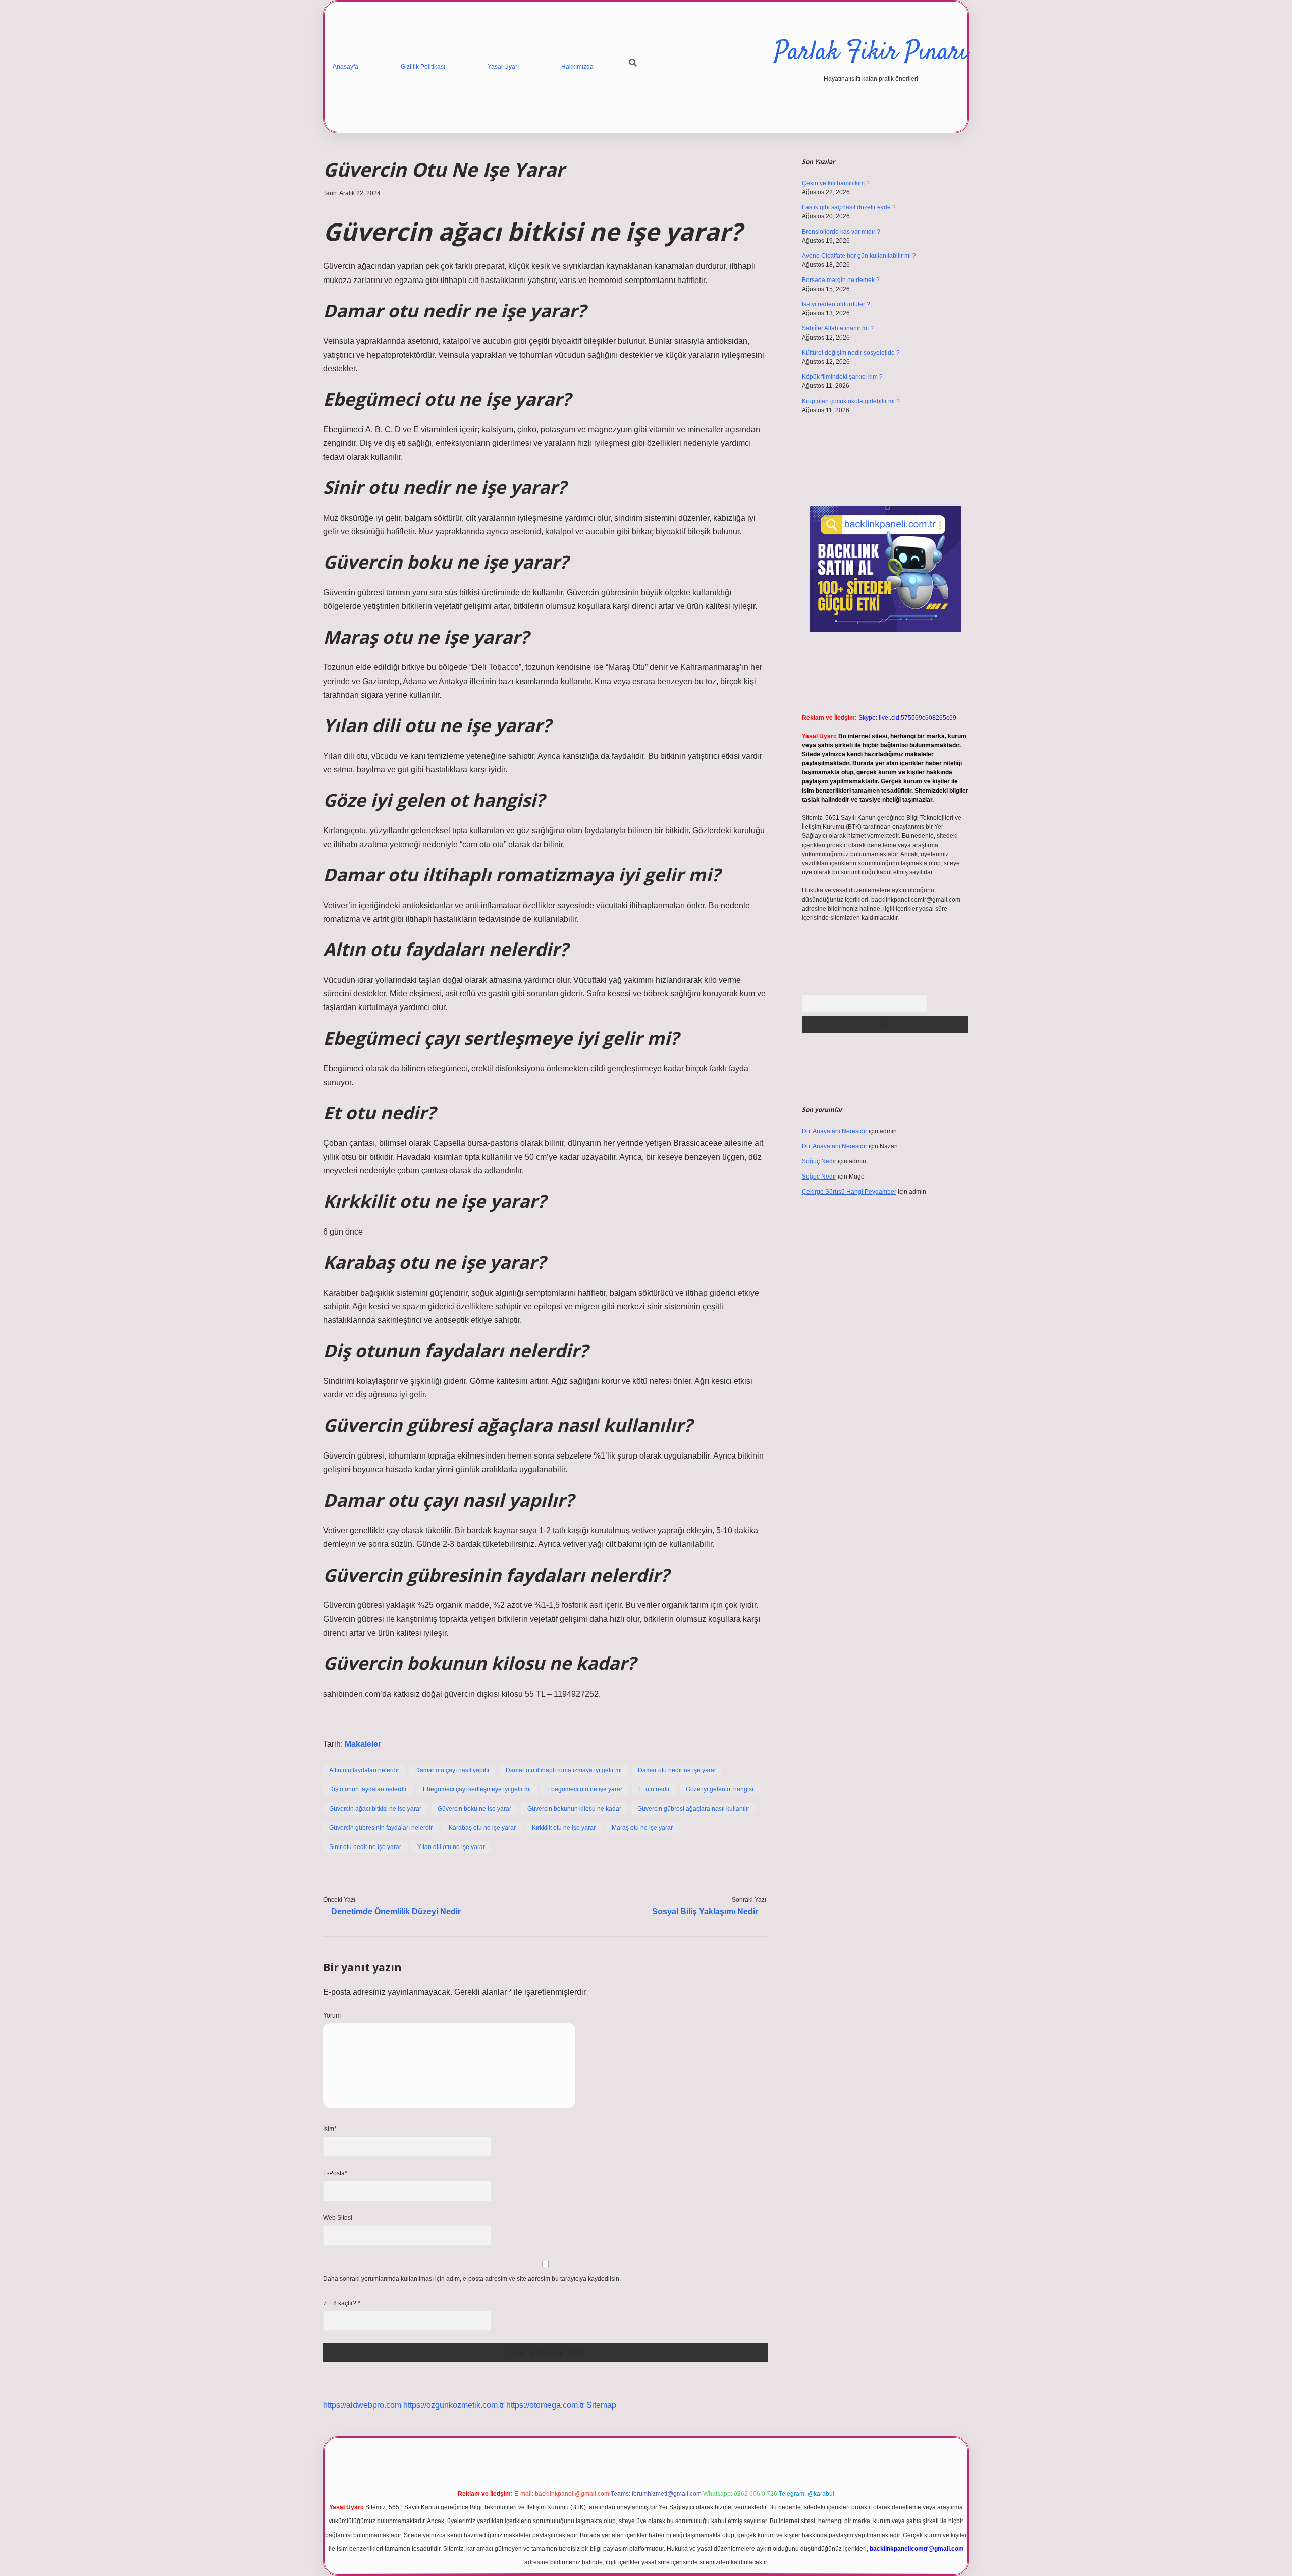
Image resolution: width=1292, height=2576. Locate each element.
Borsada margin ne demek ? (841, 280)
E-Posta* (335, 2173)
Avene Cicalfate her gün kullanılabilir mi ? (859, 256)
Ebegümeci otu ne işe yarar (585, 1789)
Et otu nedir (654, 1789)
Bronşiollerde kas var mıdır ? (841, 232)
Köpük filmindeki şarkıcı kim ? (842, 377)
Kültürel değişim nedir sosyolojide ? (851, 353)
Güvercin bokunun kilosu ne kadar (574, 1809)
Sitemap (601, 2405)
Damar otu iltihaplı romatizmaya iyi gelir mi (564, 1770)
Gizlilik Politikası (423, 67)
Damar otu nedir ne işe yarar (677, 1770)
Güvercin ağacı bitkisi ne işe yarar (375, 1809)
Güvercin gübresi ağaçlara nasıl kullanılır (693, 1809)
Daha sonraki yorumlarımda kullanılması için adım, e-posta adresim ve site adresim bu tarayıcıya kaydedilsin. (472, 2279)
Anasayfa (345, 67)
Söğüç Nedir (819, 1161)
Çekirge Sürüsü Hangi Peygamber (849, 1192)
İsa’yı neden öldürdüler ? (836, 304)
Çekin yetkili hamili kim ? (836, 183)
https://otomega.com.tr (545, 2405)
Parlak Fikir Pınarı (871, 53)
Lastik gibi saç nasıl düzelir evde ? (849, 207)
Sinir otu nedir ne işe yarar (365, 1847)
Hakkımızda (577, 67)
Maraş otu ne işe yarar (642, 1828)
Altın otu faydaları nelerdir (364, 1770)
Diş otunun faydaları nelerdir (368, 1789)
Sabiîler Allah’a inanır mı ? (838, 328)
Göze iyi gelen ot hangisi (720, 1789)
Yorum (332, 2015)
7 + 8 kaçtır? (342, 2303)
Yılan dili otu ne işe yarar (451, 1847)
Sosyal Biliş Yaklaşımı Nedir (705, 1911)
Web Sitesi (338, 2218)
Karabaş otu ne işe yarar (482, 1828)
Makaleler (363, 1744)
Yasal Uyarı (503, 67)
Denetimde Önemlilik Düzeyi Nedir (396, 1911)
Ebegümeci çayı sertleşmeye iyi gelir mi (477, 1789)
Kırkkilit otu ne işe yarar (564, 1828)
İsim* (330, 2129)
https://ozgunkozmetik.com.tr (454, 2405)
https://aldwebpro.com (362, 2405)
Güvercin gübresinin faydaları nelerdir (381, 1828)
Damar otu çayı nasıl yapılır (452, 1770)
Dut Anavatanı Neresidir (835, 1131)
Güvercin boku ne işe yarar (474, 1809)
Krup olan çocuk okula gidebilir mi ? (851, 401)
